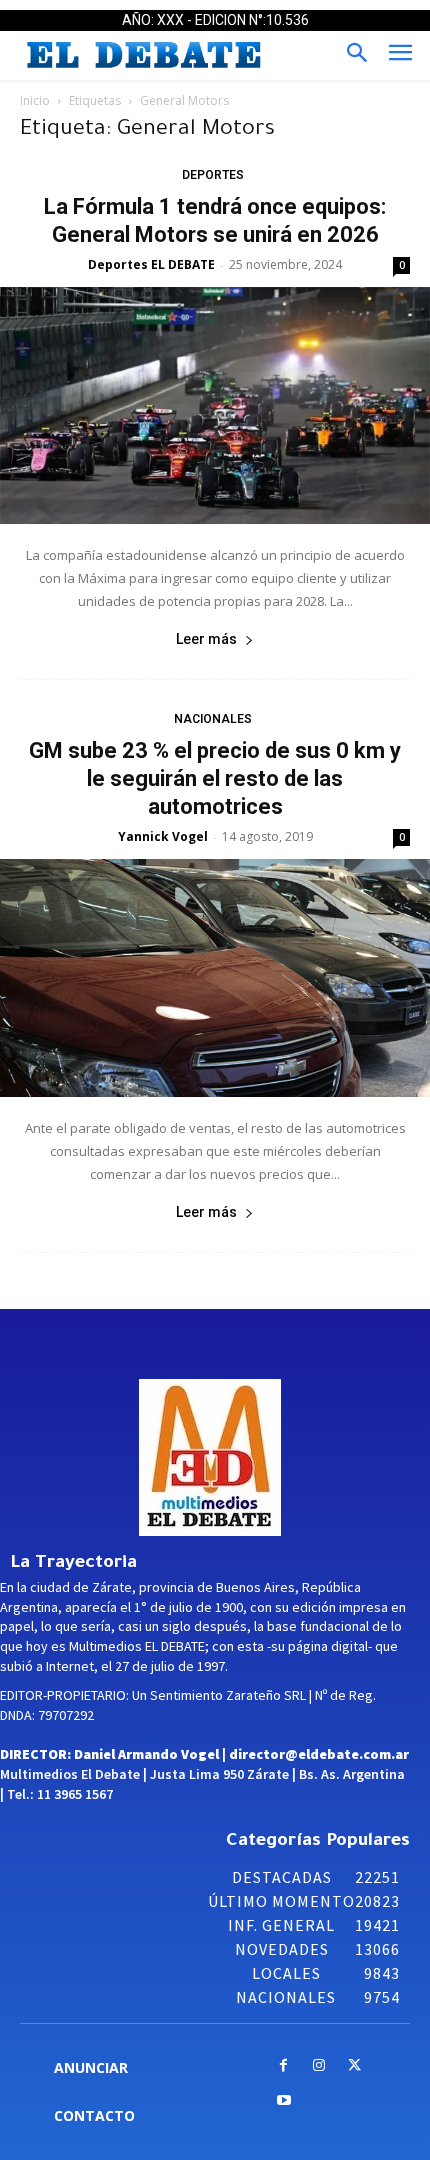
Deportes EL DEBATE (151, 264)
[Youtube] (283, 2101)
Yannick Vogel (163, 836)
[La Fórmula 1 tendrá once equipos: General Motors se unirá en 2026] (215, 406)
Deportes (213, 175)
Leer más (206, 639)
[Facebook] (283, 2066)
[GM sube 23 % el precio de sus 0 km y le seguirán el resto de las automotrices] (215, 978)
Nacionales (213, 719)
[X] (354, 2066)
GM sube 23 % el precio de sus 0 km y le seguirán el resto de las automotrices (215, 778)
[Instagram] (319, 2066)
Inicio (35, 100)
